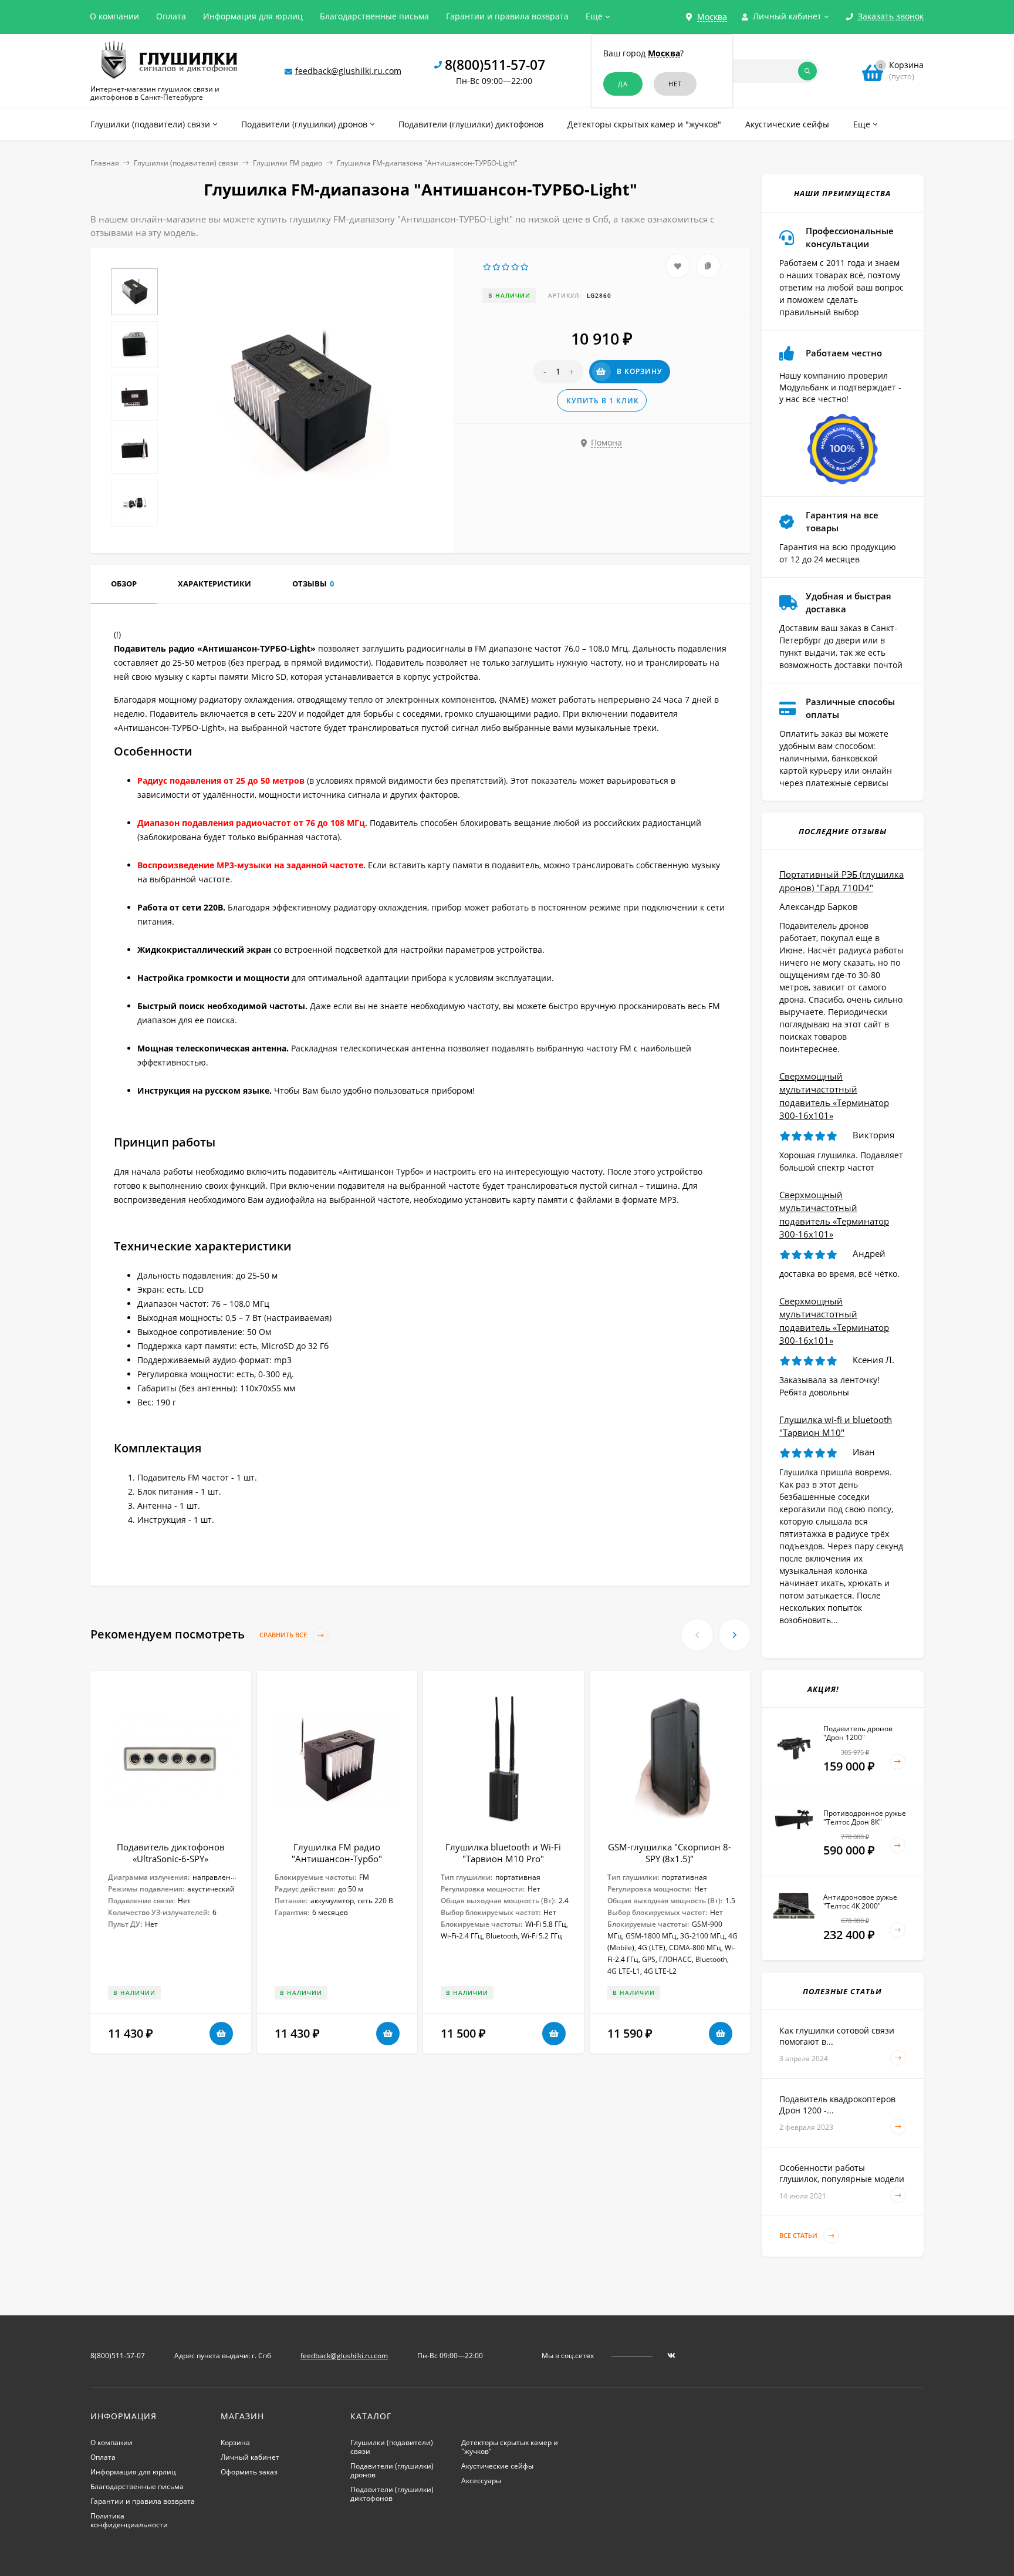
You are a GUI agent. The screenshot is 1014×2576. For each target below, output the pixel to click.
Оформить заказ (249, 2472)
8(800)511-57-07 (495, 65)
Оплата (171, 16)
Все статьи (799, 2236)
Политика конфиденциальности (129, 2520)
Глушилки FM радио (288, 163)
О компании (114, 16)
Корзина (235, 2442)
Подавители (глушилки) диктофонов (392, 2494)
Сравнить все (284, 1635)
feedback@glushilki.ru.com (348, 71)
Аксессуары (481, 2481)
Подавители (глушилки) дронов (392, 2470)
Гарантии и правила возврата (507, 16)
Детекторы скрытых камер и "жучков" (510, 2447)
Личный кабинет (250, 2457)
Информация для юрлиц (253, 16)
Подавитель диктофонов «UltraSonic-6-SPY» (171, 1853)
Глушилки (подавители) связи (186, 163)
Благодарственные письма (374, 16)
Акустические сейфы (497, 2466)
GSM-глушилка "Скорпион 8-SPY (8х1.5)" (670, 1853)
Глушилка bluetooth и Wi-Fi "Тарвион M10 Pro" (503, 1853)
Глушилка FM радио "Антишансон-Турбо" (337, 1853)
